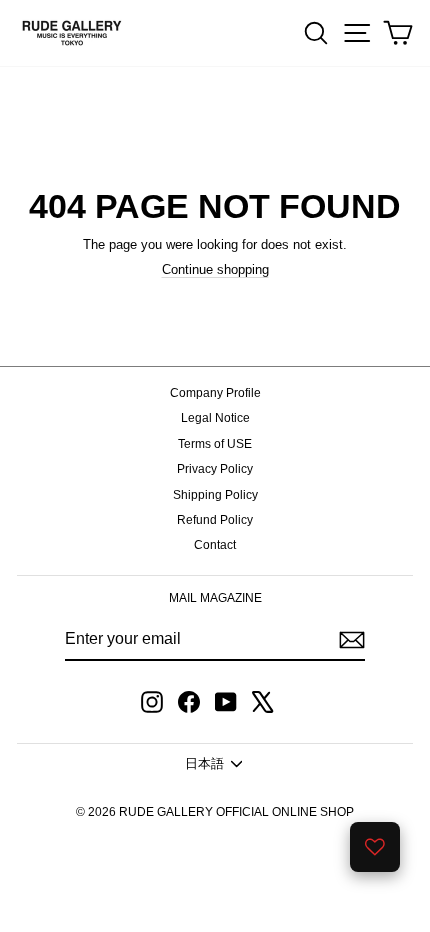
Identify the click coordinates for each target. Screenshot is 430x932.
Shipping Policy (215, 495)
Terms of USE (215, 444)
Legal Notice (215, 418)
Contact (215, 545)
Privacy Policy (215, 469)
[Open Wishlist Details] (375, 847)
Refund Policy (215, 520)
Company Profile (215, 393)
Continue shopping (215, 269)
